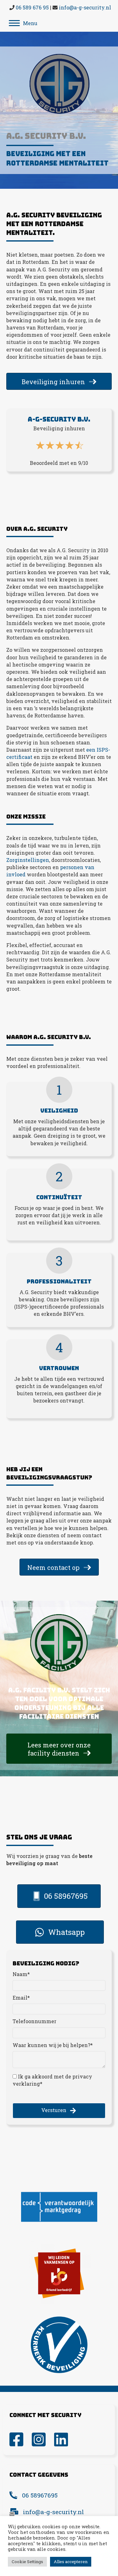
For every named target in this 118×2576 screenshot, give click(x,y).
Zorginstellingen (28, 860)
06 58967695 (40, 2495)
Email (20, 1998)
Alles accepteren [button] (71, 2562)
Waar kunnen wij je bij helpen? (51, 2045)
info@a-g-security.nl (85, 7)
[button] (59, 2110)
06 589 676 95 (32, 7)
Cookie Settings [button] (27, 2562)
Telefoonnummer (34, 2021)
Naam (20, 1974)
